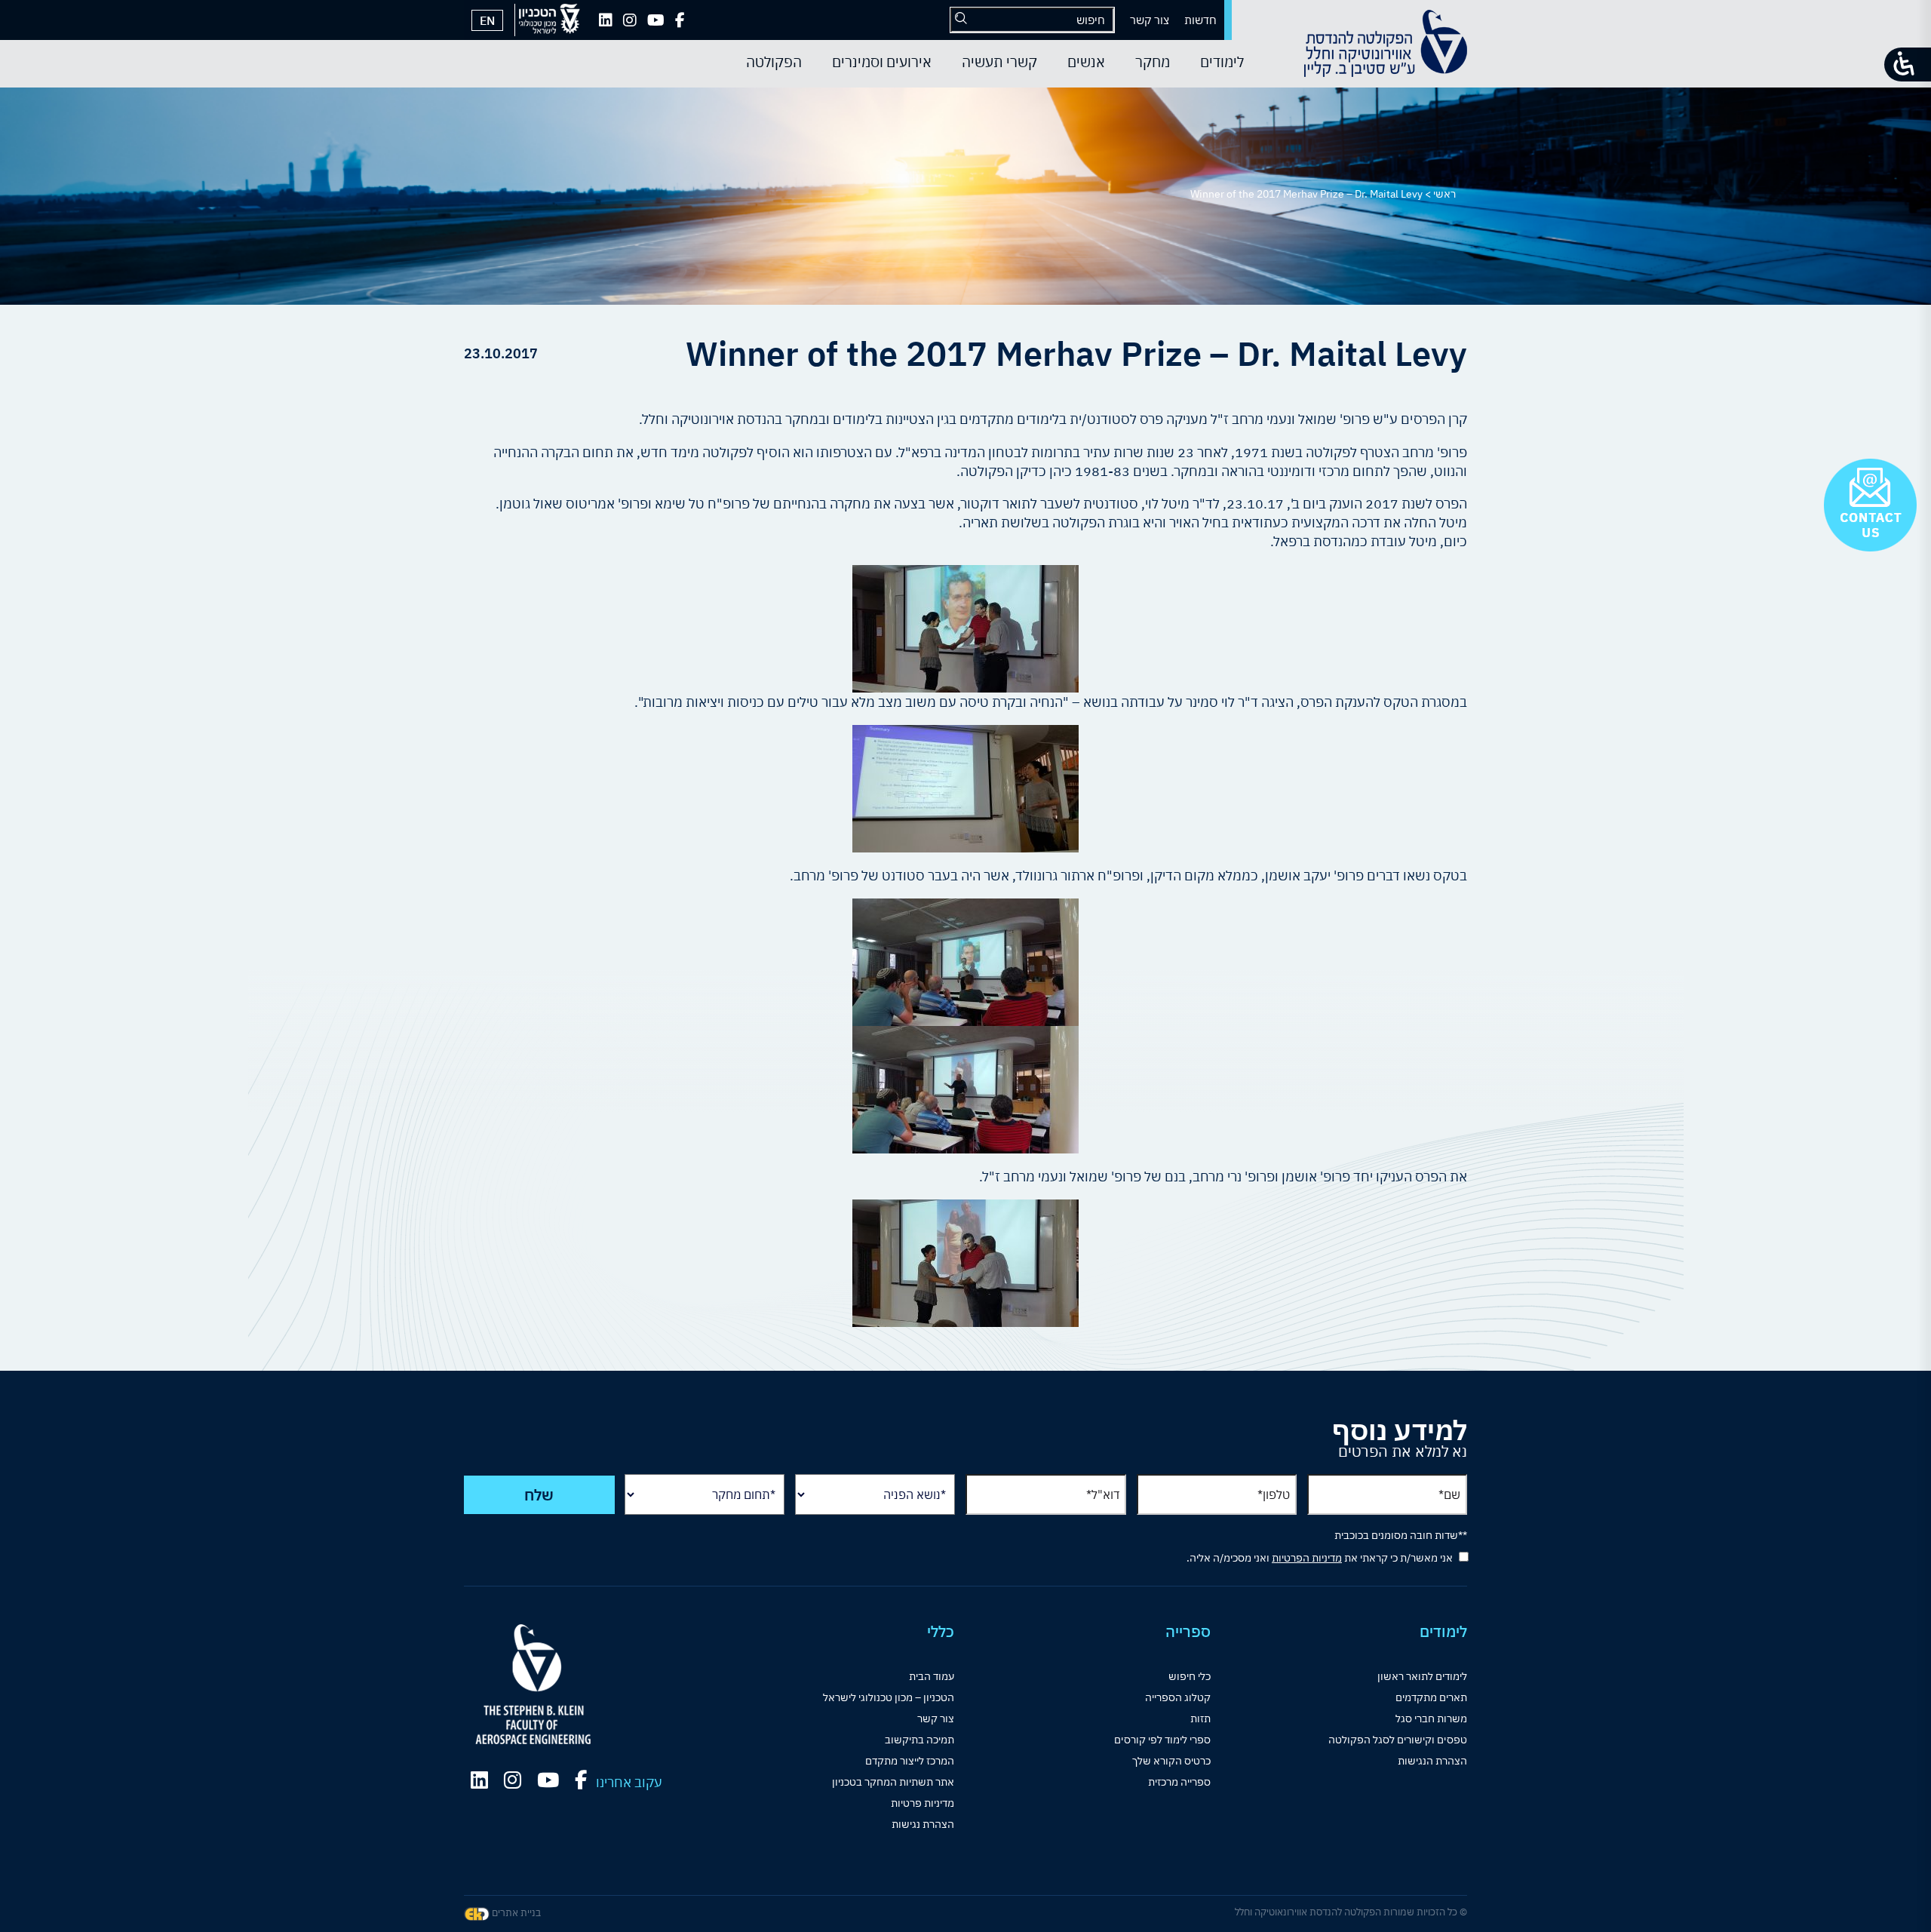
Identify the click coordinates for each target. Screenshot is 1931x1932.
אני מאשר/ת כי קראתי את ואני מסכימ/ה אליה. (1320, 1558)
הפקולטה (774, 62)
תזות (1200, 1719)
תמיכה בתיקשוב (919, 1740)
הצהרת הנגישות (1432, 1761)
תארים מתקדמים (1431, 1697)
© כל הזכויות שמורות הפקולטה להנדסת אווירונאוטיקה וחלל (1351, 1912)
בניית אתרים (515, 1913)
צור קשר (1150, 20)
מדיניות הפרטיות (1307, 1558)
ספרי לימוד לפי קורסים (1162, 1740)
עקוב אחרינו (629, 1782)
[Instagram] (630, 20)
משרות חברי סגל (1431, 1719)
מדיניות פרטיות (923, 1803)
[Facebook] (680, 20)
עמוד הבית (932, 1676)
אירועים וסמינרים (882, 62)
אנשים (1086, 62)
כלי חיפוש (1190, 1676)
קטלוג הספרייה (1178, 1697)
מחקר (1153, 62)
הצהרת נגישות (923, 1824)
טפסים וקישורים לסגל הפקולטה (1398, 1740)
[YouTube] (656, 20)
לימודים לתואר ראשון (1422, 1676)
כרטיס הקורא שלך (1171, 1761)
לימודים (1222, 62)
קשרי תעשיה (999, 62)
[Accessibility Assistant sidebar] (1908, 65)
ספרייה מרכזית (1179, 1782)
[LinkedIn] (606, 20)
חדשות (1200, 20)
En (487, 20)
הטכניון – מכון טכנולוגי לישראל (889, 1697)
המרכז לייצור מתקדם (910, 1761)
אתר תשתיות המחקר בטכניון (893, 1782)
